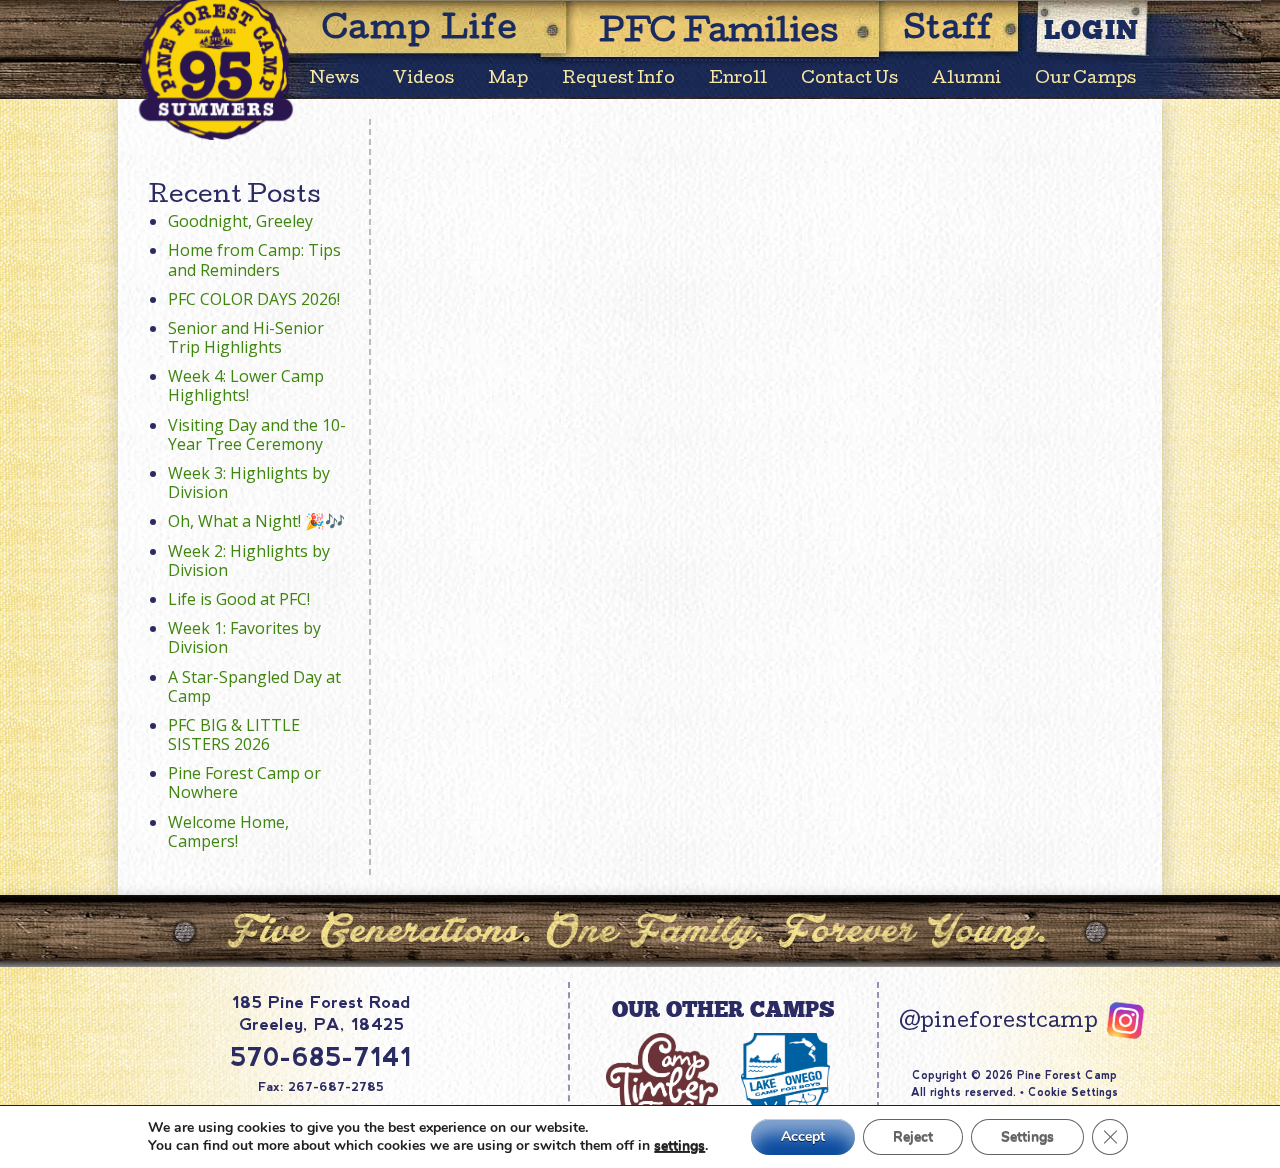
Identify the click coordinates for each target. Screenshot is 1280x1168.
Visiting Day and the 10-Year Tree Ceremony (257, 434)
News (334, 79)
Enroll (738, 79)
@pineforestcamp (998, 1023)
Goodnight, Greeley (240, 221)
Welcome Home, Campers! (228, 831)
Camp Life (420, 31)
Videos (423, 79)
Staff (949, 31)
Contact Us (849, 79)
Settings (1027, 1136)
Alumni (966, 79)
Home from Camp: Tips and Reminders (254, 259)
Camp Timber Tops (662, 1088)
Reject (913, 1136)
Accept (803, 1136)
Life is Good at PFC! (239, 599)
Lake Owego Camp (786, 1088)
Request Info (618, 79)
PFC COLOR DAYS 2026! (254, 299)
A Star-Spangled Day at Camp (254, 686)
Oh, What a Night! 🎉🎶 (256, 521)
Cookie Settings (1073, 1092)
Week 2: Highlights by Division (249, 560)
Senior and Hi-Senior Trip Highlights (246, 337)
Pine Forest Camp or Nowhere (244, 782)
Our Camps (1085, 79)
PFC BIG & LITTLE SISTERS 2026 (234, 734)
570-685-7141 (321, 1057)
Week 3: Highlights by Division (249, 482)
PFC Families (718, 34)
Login (1092, 29)
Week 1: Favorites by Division (244, 637)
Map (508, 79)
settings (679, 1146)
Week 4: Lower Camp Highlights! (246, 385)
